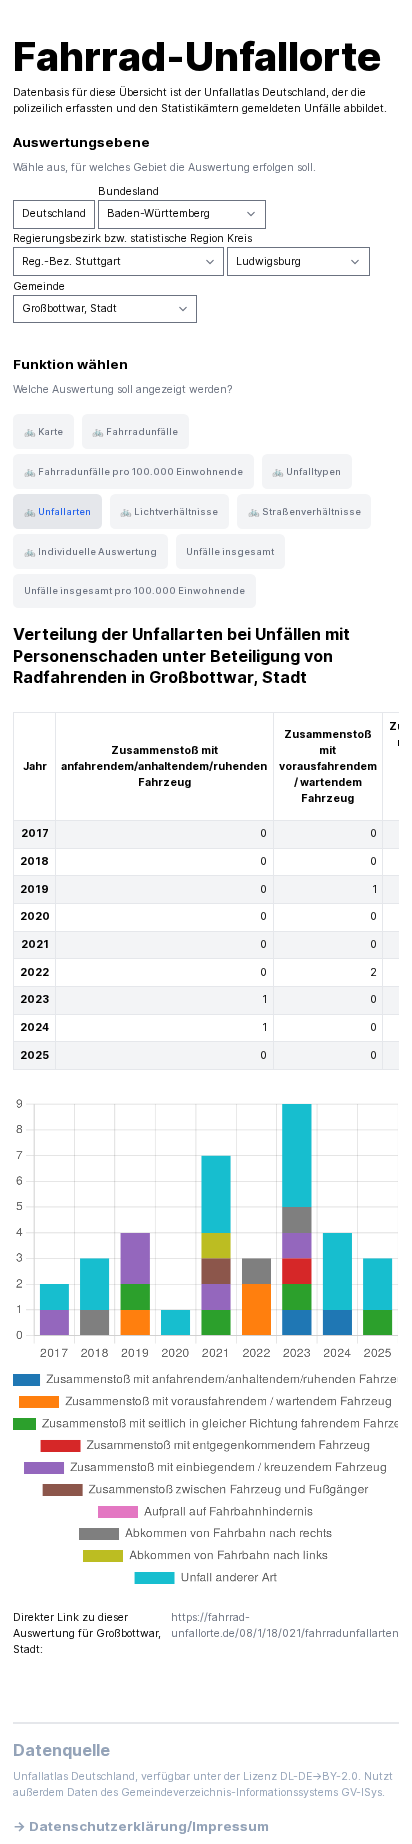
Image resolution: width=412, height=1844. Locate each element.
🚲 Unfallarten (57, 511)
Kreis (239, 238)
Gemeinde (39, 286)
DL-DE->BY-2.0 (319, 1776)
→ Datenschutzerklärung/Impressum (141, 1826)
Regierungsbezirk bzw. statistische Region (118, 238)
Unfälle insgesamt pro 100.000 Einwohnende (134, 590)
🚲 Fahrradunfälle (135, 431)
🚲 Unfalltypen (306, 471)
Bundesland (128, 191)
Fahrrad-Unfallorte (197, 56)
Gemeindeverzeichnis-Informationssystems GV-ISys (251, 1792)
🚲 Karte (43, 431)
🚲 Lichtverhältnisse (169, 511)
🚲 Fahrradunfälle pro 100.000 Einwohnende (133, 471)
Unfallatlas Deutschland (265, 92)
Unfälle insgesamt (230, 551)
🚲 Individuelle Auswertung (90, 551)
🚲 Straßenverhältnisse (304, 511)
